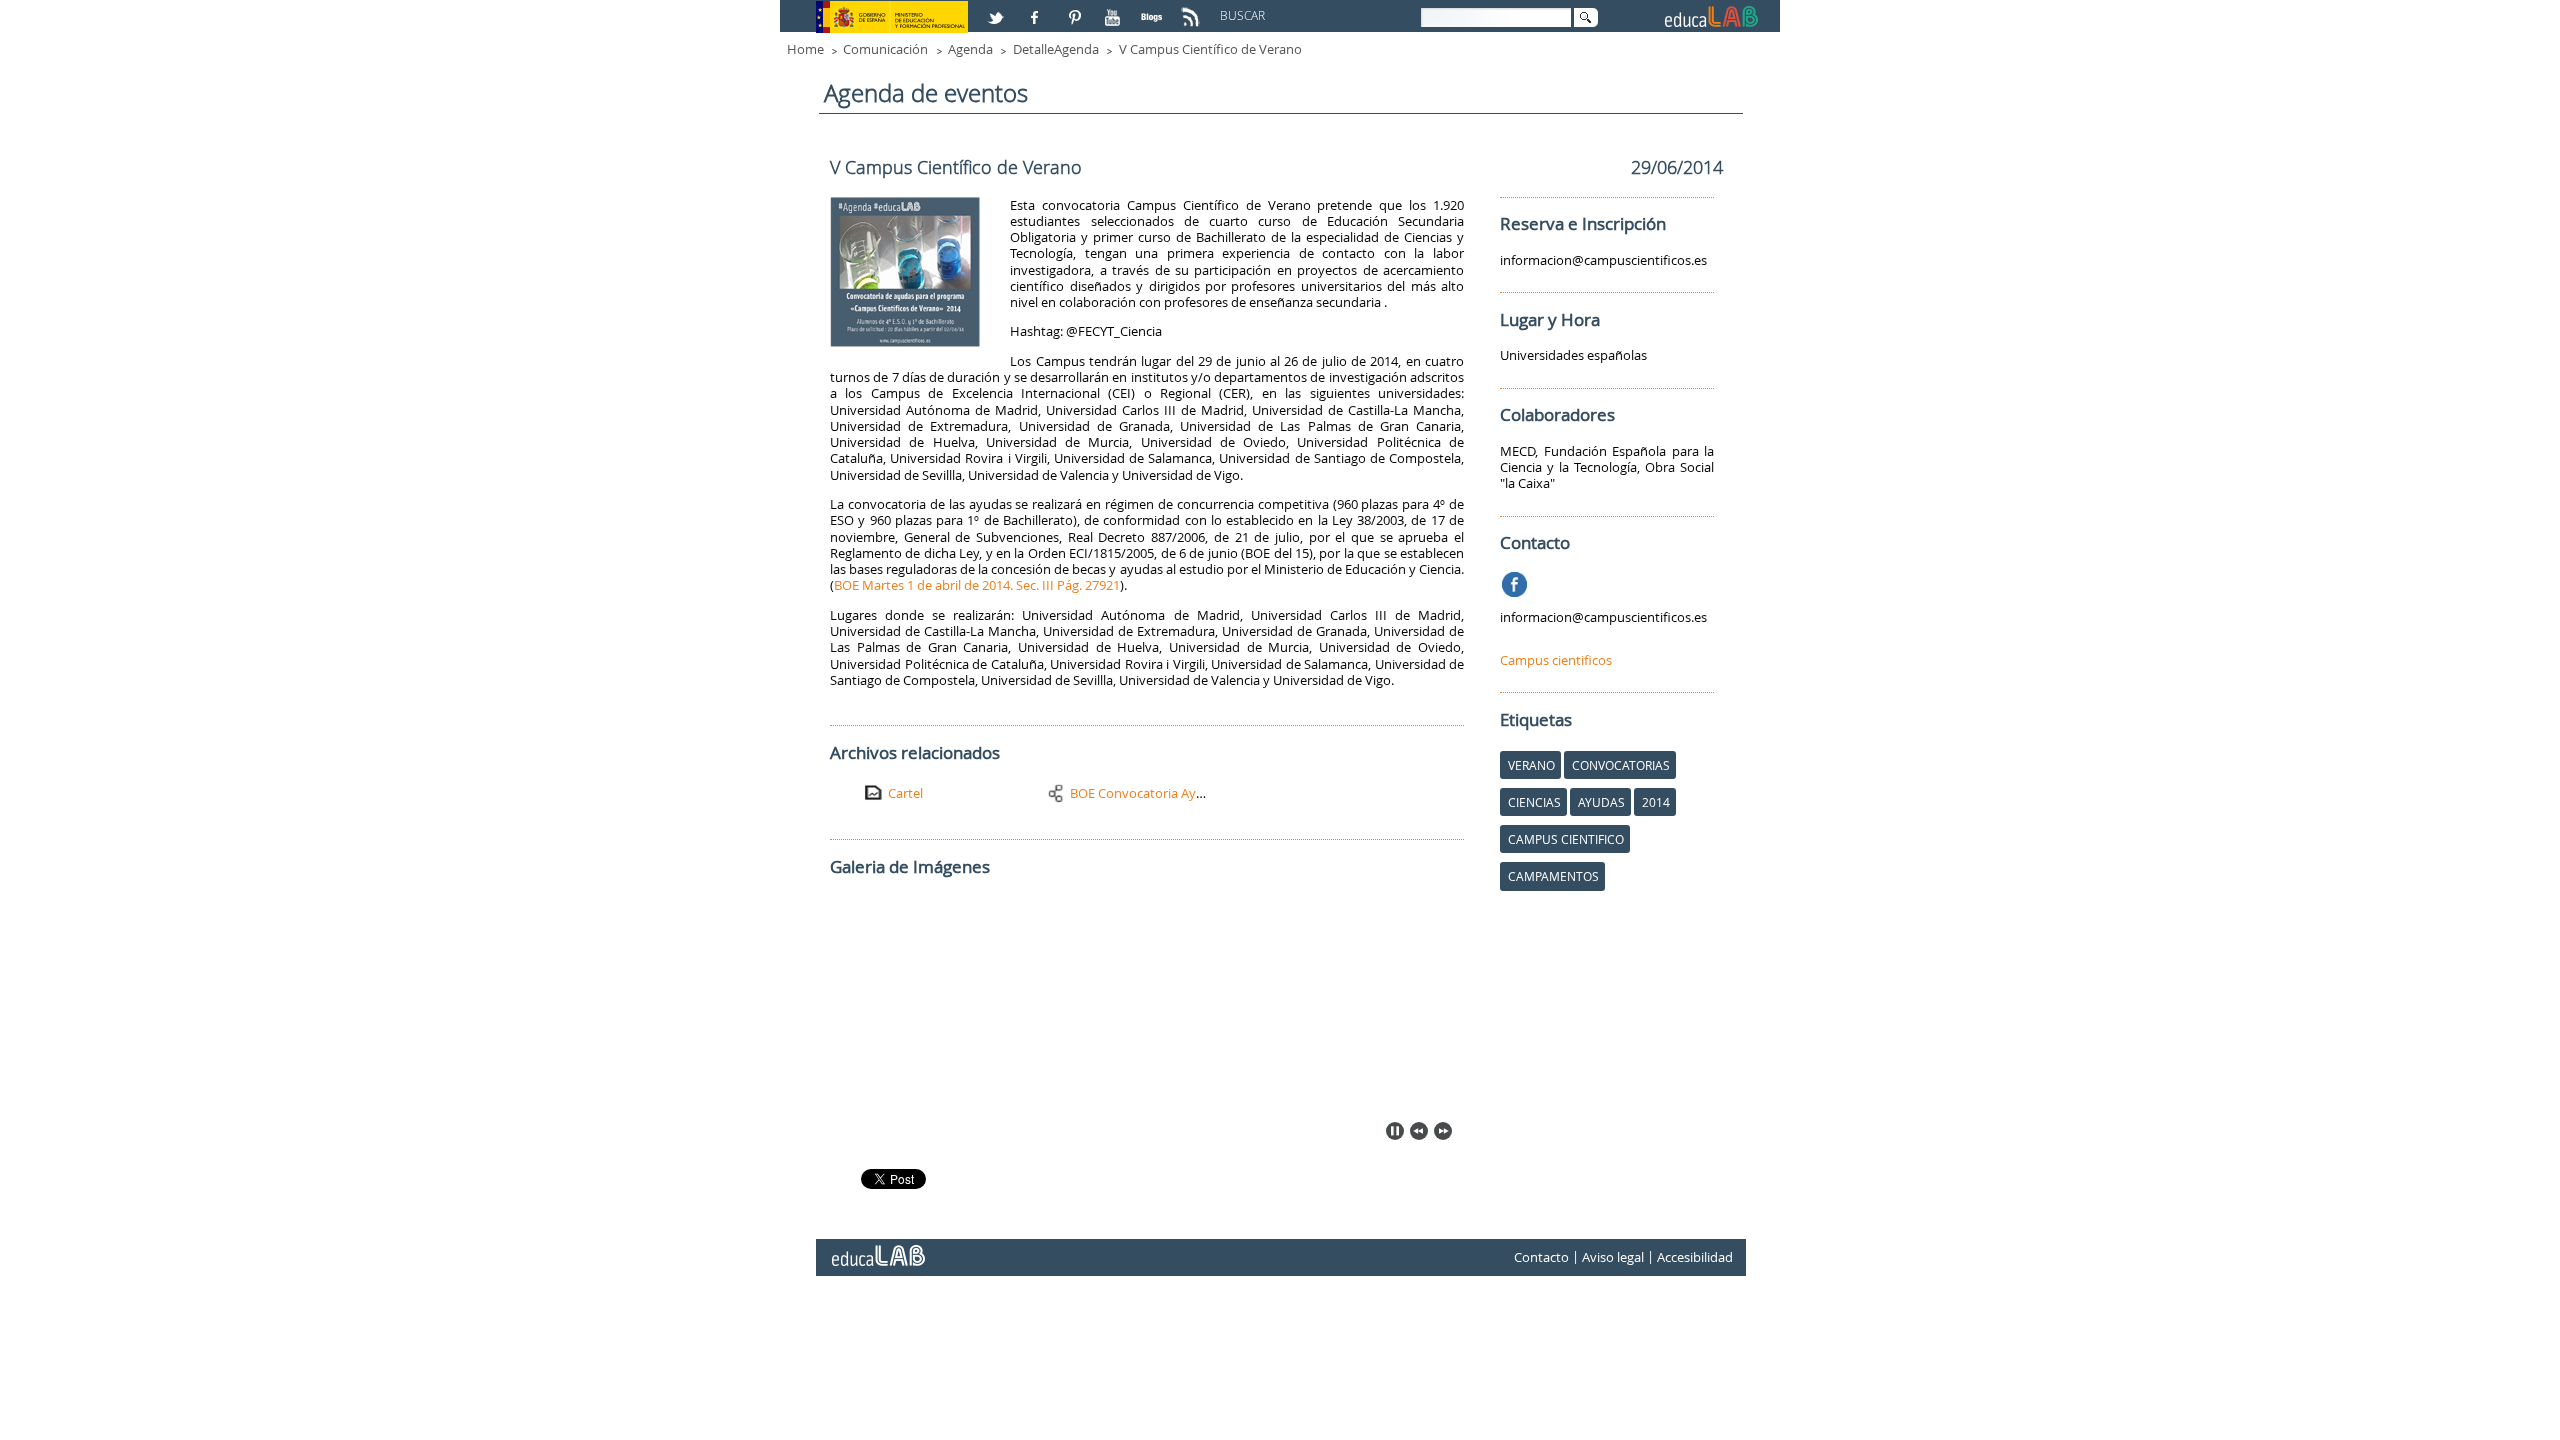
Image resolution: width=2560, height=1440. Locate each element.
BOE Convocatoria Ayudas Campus (1173, 793)
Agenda (970, 49)
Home (805, 49)
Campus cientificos (1556, 660)
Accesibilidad (1695, 1257)
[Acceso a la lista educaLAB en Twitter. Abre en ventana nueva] (998, 9)
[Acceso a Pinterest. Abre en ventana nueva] (1076, 9)
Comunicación (885, 49)
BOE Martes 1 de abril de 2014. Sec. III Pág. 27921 (977, 585)
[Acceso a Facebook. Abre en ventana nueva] (1037, 9)
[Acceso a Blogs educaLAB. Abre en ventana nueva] (1154, 9)
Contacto (1541, 1257)
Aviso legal (1613, 1257)
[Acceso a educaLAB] (877, 1248)
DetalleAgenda (1056, 49)
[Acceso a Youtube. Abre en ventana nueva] (1115, 9)
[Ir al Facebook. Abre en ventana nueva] (1516, 581)
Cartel (905, 793)
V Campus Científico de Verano (1210, 49)
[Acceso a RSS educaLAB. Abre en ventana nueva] (1193, 9)
